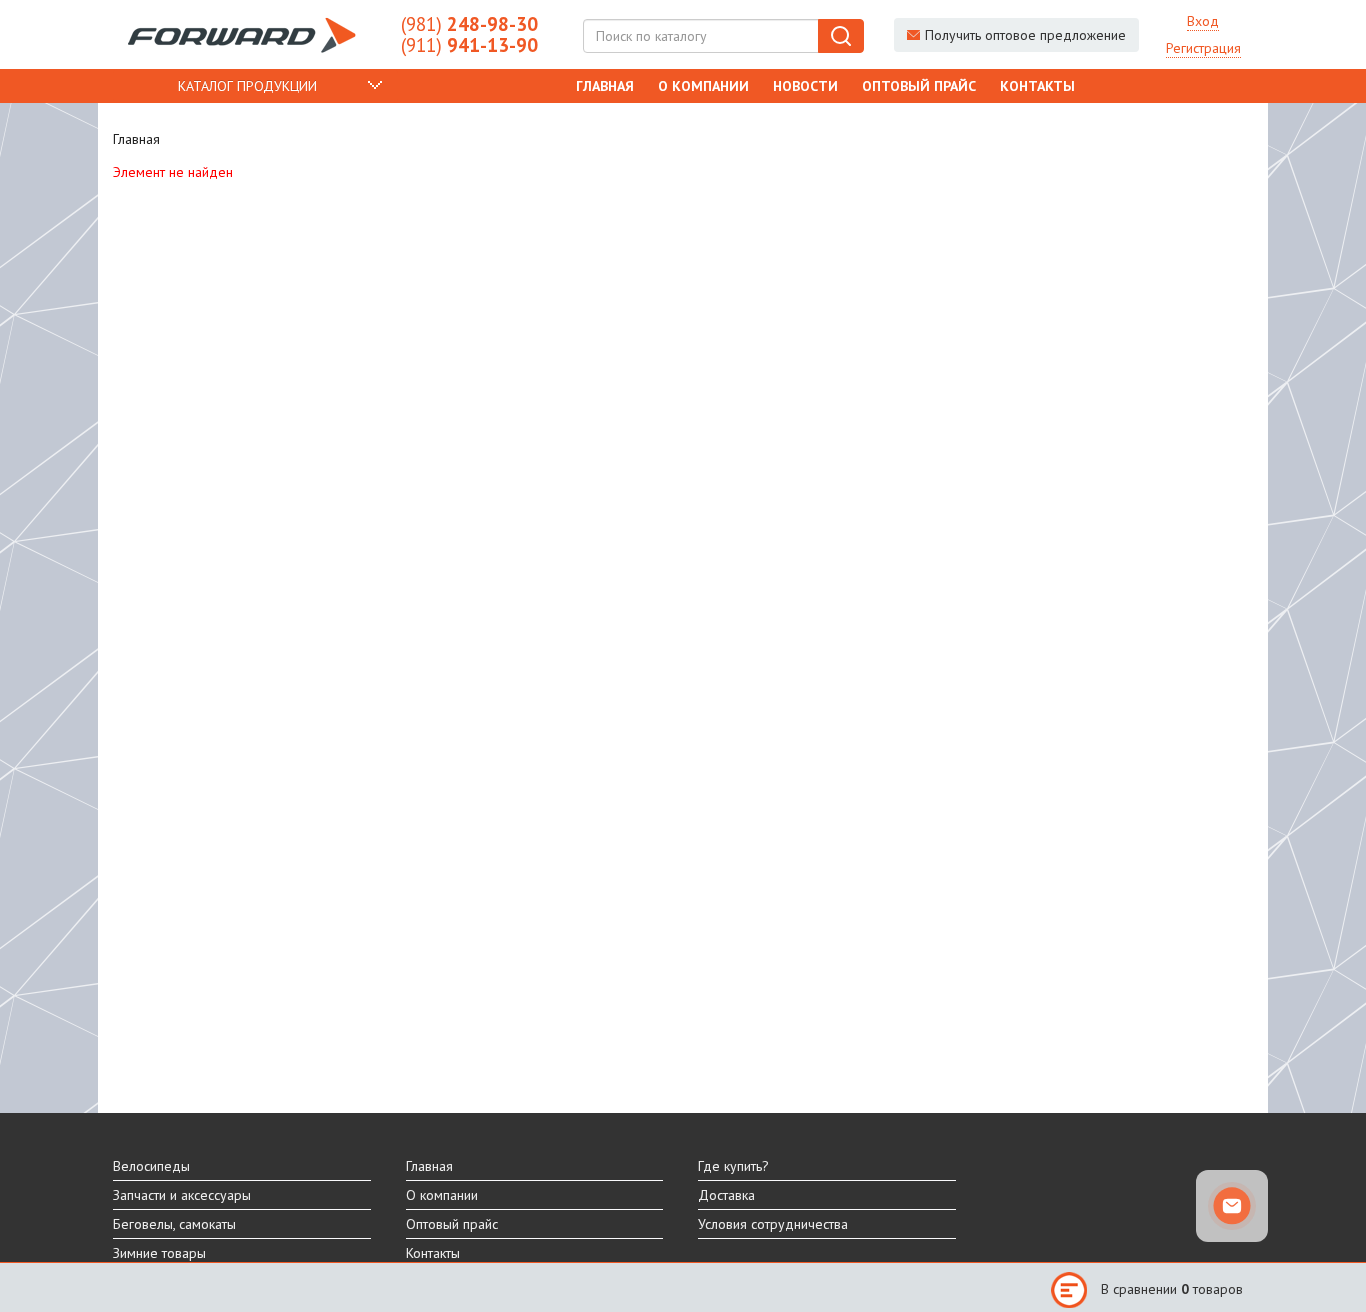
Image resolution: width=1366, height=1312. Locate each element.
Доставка (726, 1195)
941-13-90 (469, 45)
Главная (605, 86)
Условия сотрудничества (773, 1224)
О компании (703, 86)
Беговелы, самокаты (174, 1224)
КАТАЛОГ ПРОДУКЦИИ (247, 86)
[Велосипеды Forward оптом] (242, 35)
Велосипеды (151, 1166)
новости (805, 86)
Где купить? (733, 1166)
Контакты (1037, 86)
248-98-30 (469, 24)
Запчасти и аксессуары (182, 1195)
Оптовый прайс (919, 86)
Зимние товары (159, 1253)
